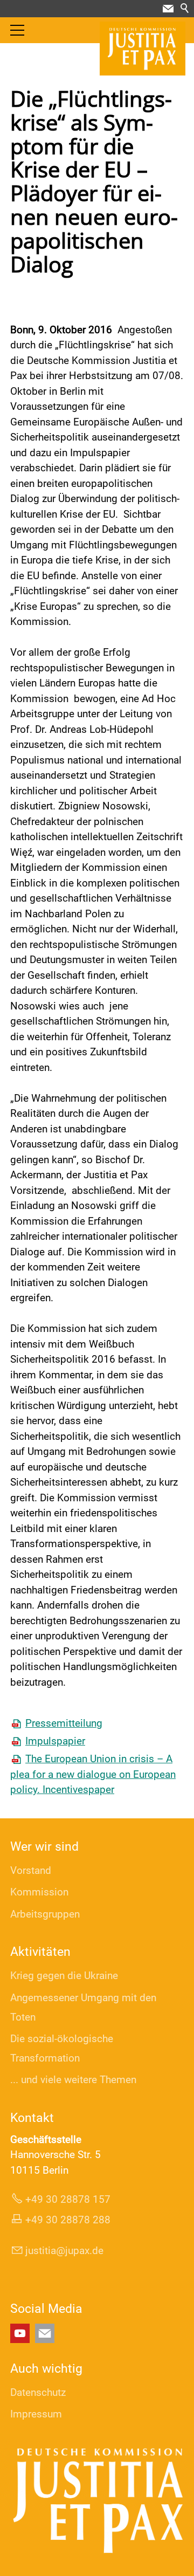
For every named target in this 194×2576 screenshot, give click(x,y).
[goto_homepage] (143, 49)
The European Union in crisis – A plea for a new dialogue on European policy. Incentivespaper (93, 1774)
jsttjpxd (62, 2251)
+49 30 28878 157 (68, 2199)
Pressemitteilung (64, 1723)
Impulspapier (55, 1741)
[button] (168, 9)
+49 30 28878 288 (68, 2220)
